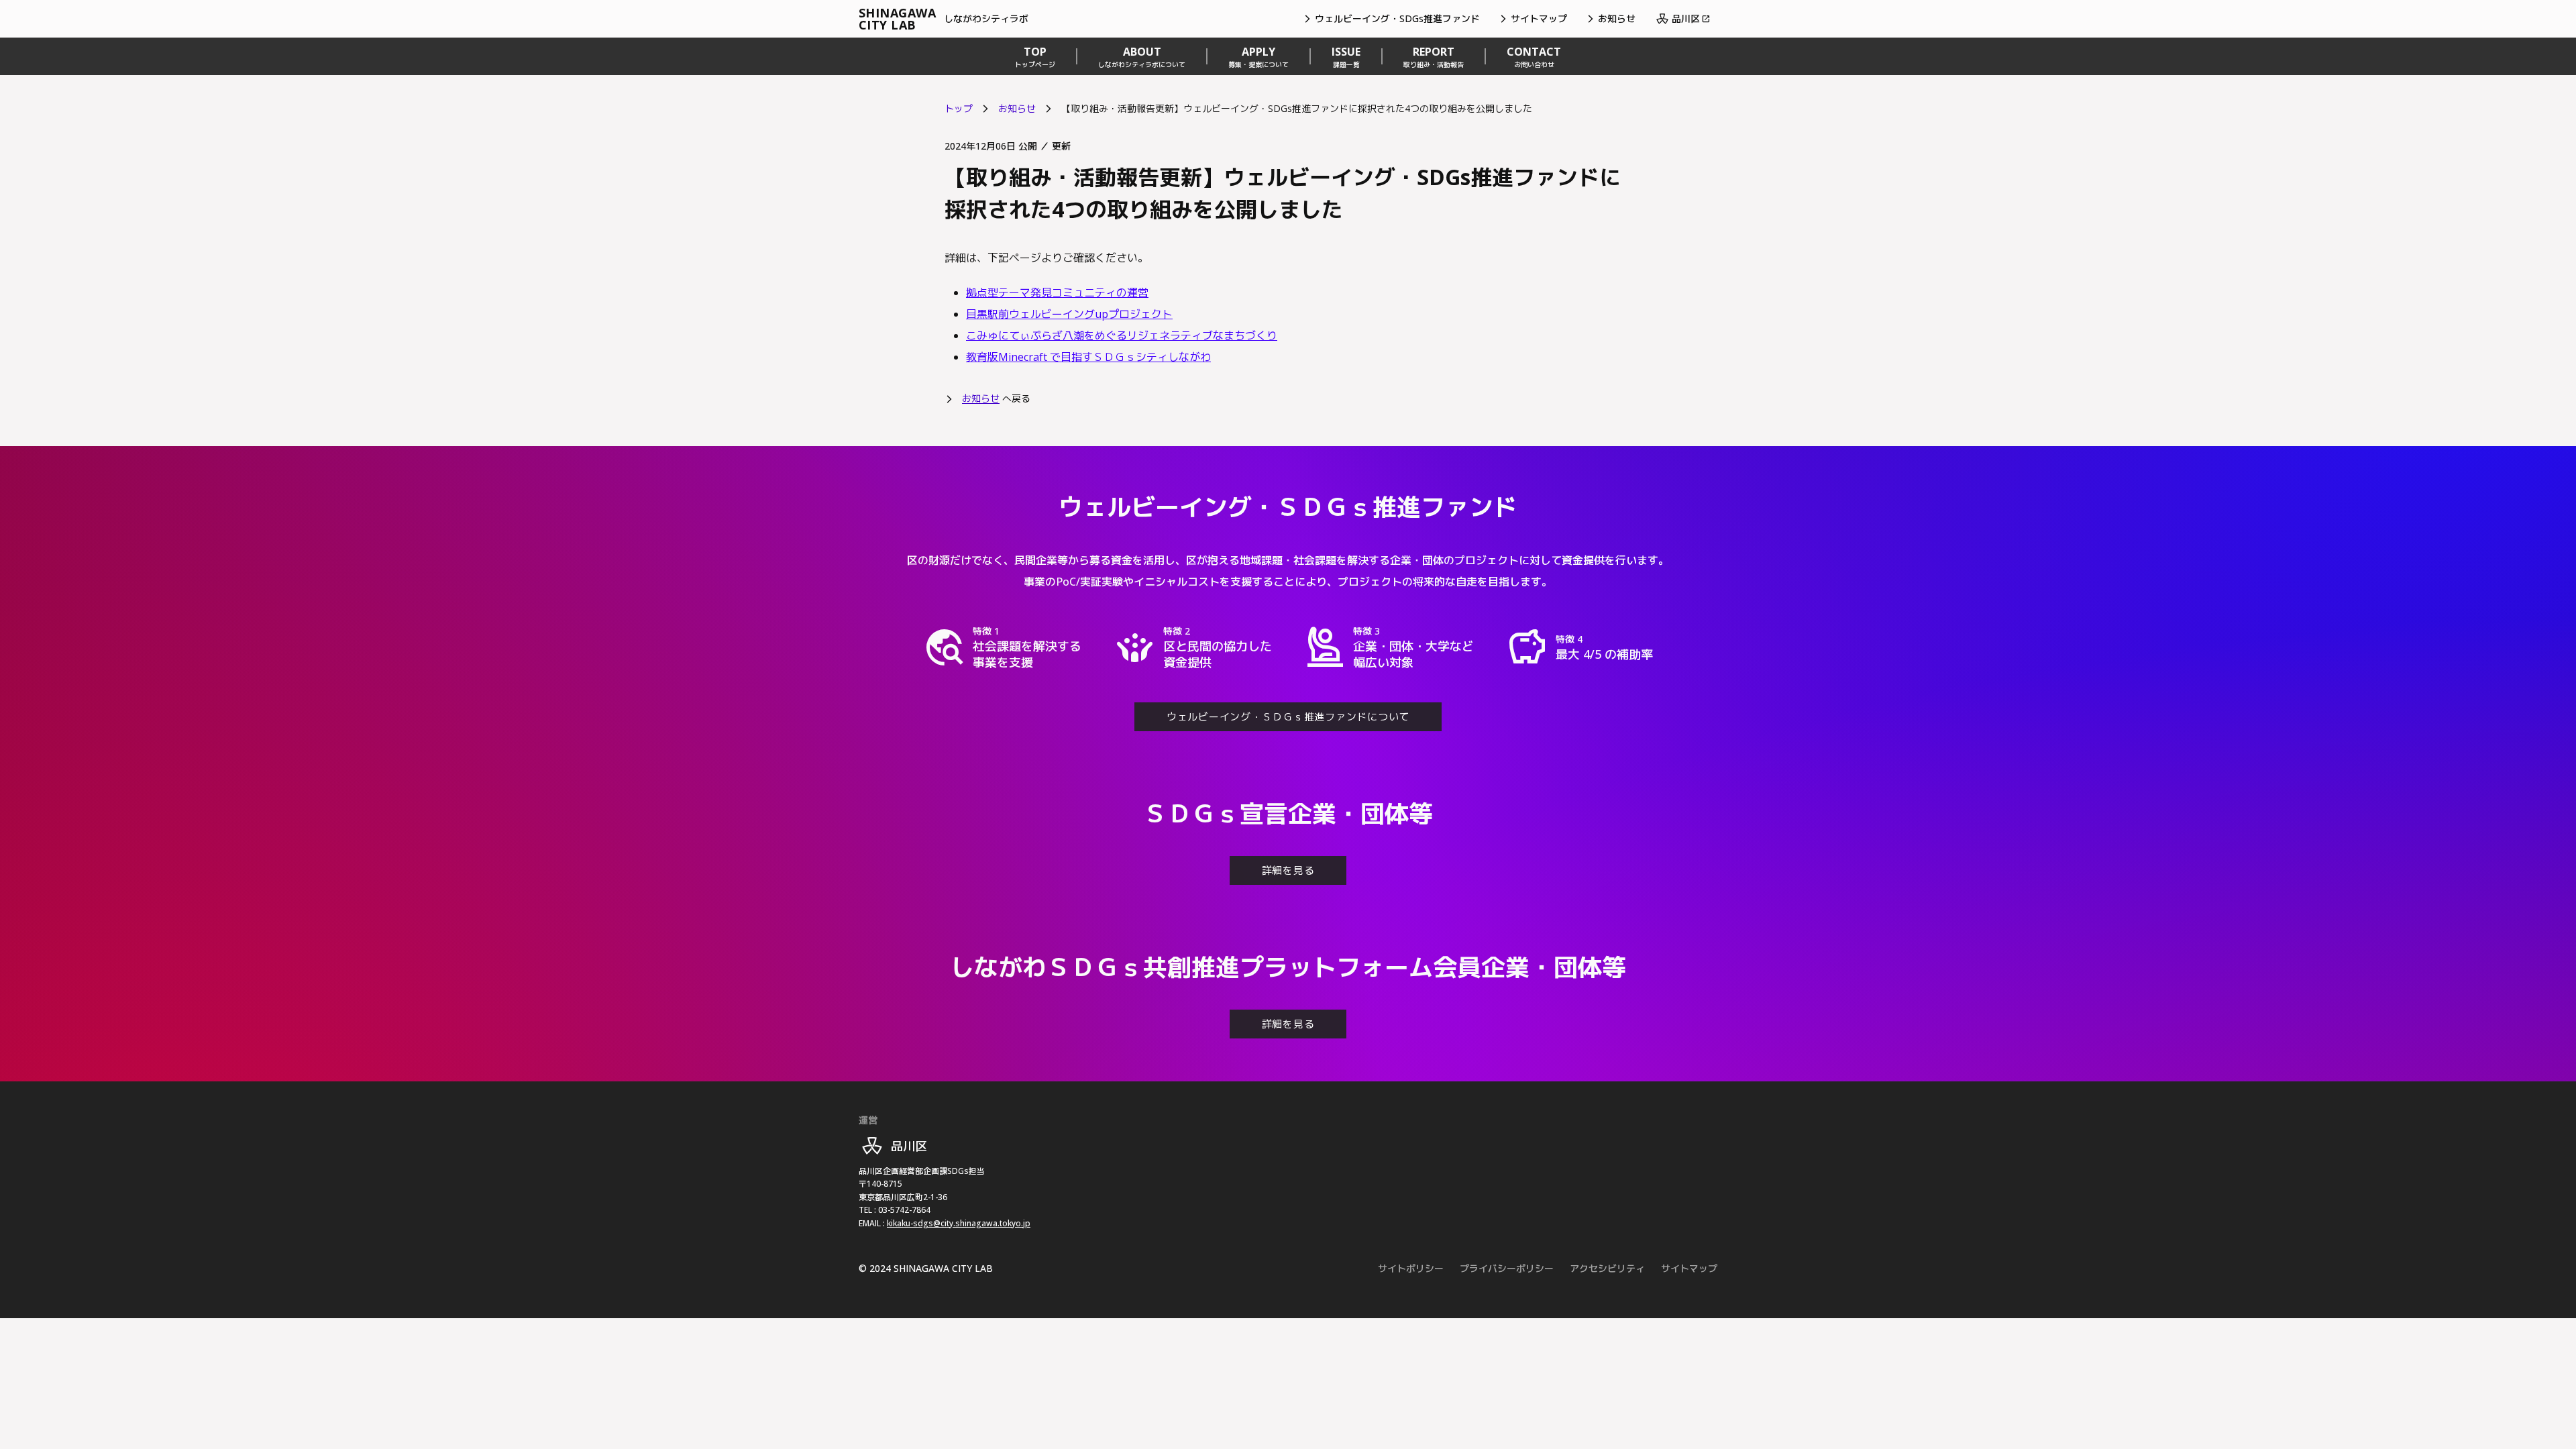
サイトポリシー (1411, 1268)
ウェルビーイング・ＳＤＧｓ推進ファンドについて (1288, 716)
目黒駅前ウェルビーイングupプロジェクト (1069, 314)
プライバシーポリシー (1507, 1268)
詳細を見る (1288, 870)
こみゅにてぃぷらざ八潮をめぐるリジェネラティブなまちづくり (1122, 335)
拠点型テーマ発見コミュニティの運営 (1057, 292)
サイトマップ (1689, 1268)
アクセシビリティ (1607, 1268)
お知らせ (1017, 108)
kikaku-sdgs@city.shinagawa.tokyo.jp (959, 1223)
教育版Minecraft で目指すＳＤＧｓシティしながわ (1088, 357)
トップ (959, 108)
